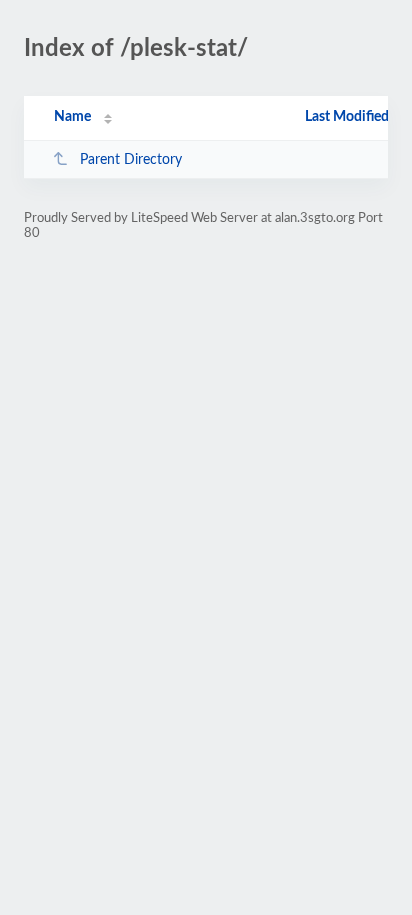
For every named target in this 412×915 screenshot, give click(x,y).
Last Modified (347, 117)
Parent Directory (131, 160)
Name (72, 117)
